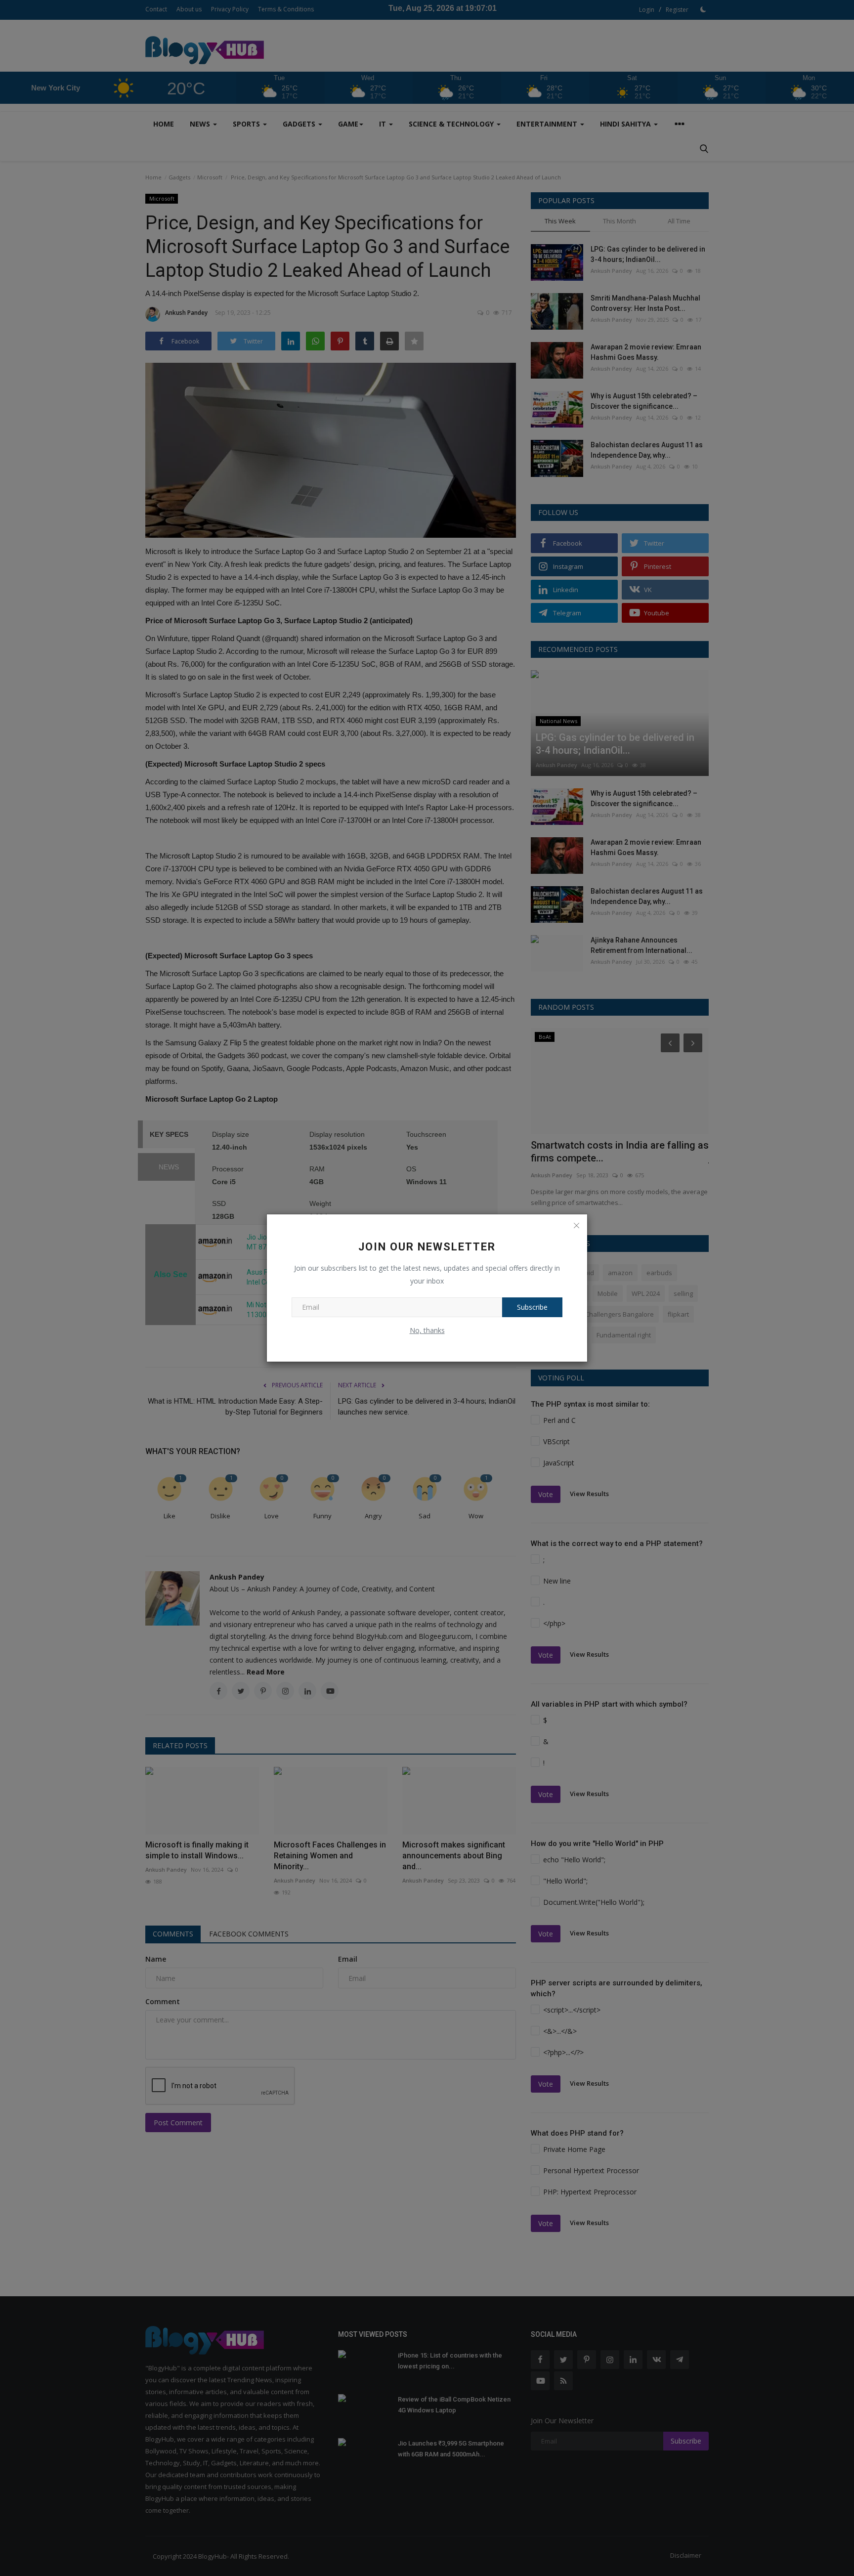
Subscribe (532, 1307)
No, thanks (427, 1330)
